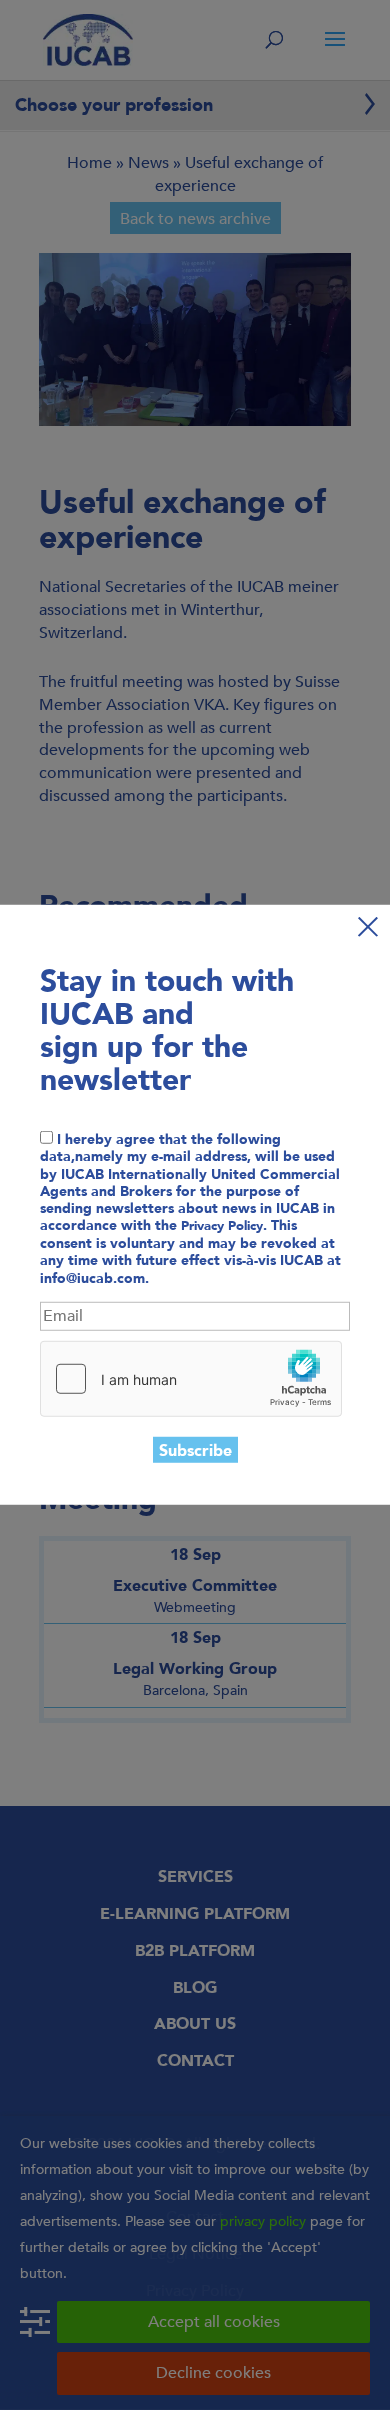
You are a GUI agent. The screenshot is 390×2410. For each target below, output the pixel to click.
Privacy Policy (222, 1226)
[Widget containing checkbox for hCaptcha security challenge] (191, 1378)
